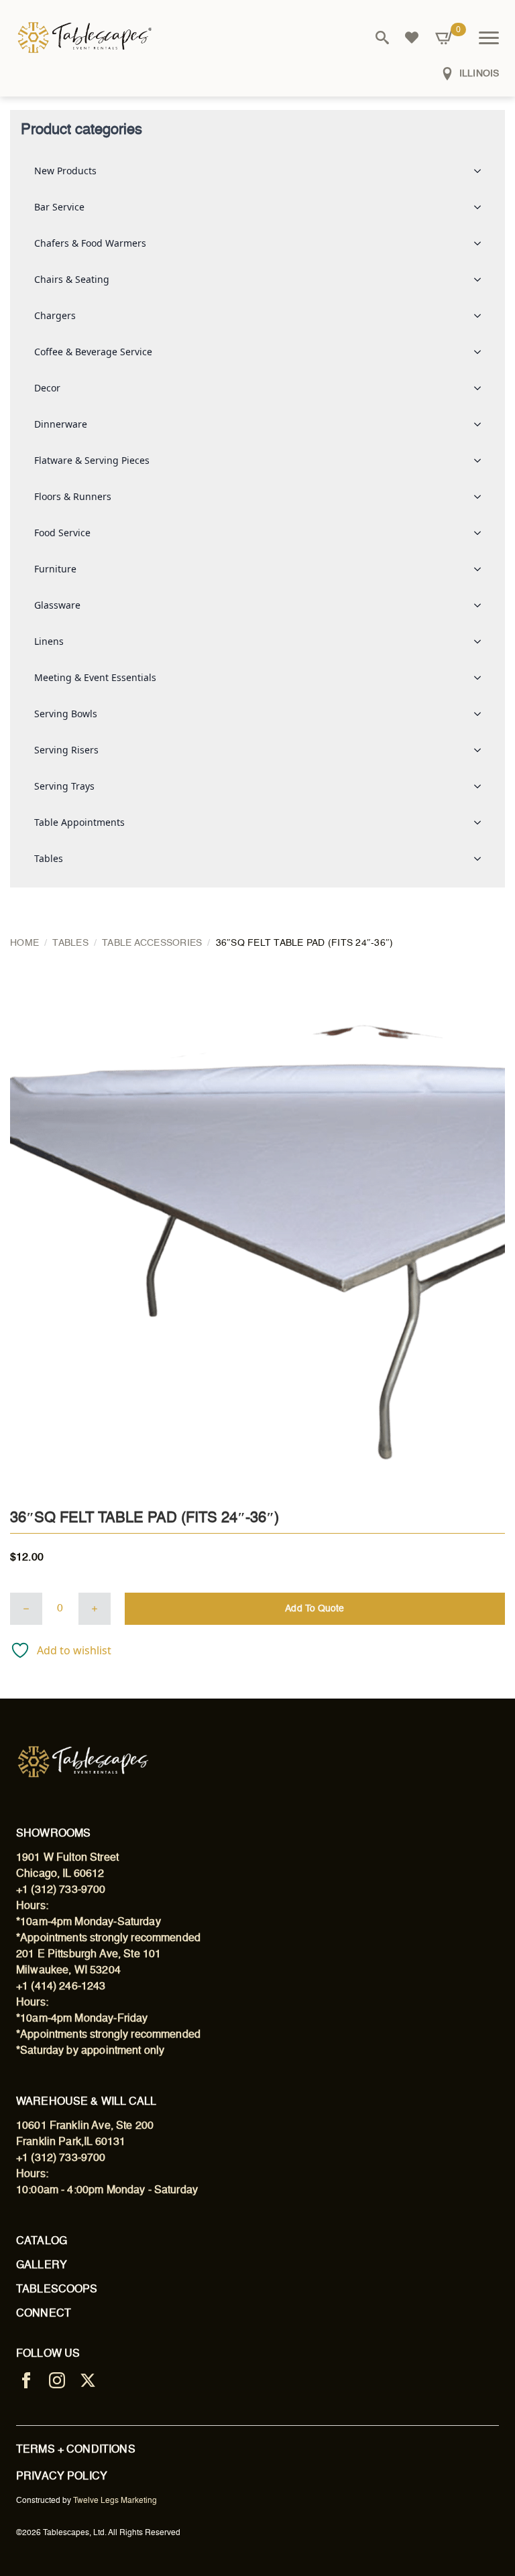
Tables (49, 858)
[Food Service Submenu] (481, 533)
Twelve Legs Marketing (115, 2501)
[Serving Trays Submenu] (481, 786)
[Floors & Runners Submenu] (481, 497)
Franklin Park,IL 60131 (71, 2142)
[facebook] (26, 2380)
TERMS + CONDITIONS (76, 2450)
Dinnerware (61, 424)
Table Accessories (152, 943)
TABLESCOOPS (57, 2290)
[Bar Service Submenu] (481, 207)
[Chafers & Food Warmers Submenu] (481, 243)
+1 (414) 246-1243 (61, 1987)
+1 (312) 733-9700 (61, 1890)
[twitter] (88, 2380)
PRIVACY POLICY (62, 2477)
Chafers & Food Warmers (90, 243)
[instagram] (57, 2380)
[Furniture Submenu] (481, 569)
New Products (65, 171)
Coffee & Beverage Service (93, 352)
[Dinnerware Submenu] (481, 424)
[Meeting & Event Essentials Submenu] (481, 678)
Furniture (55, 569)
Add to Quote (314, 1609)
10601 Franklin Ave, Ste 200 (85, 2126)
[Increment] (95, 1609)
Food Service (62, 533)
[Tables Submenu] (481, 859)
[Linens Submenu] (481, 641)
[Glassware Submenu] (481, 605)
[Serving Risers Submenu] (481, 750)
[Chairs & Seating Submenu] (481, 280)
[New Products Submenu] (481, 171)
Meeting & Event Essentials (95, 677)
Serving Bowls (66, 714)
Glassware (57, 605)
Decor (47, 388)
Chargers (55, 315)
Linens (49, 641)
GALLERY (42, 2266)
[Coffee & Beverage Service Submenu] (481, 352)
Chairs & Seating (72, 279)
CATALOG (42, 2242)
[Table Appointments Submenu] (481, 822)
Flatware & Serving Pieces (92, 460)
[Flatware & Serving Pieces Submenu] (481, 461)
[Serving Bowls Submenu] (481, 714)
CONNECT (44, 2314)
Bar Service (59, 207)
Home (24, 943)
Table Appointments (79, 822)
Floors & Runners (73, 496)
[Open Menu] (489, 38)
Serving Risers (66, 750)
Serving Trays (64, 786)
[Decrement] (26, 1609)
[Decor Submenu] (481, 388)
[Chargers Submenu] (481, 316)
